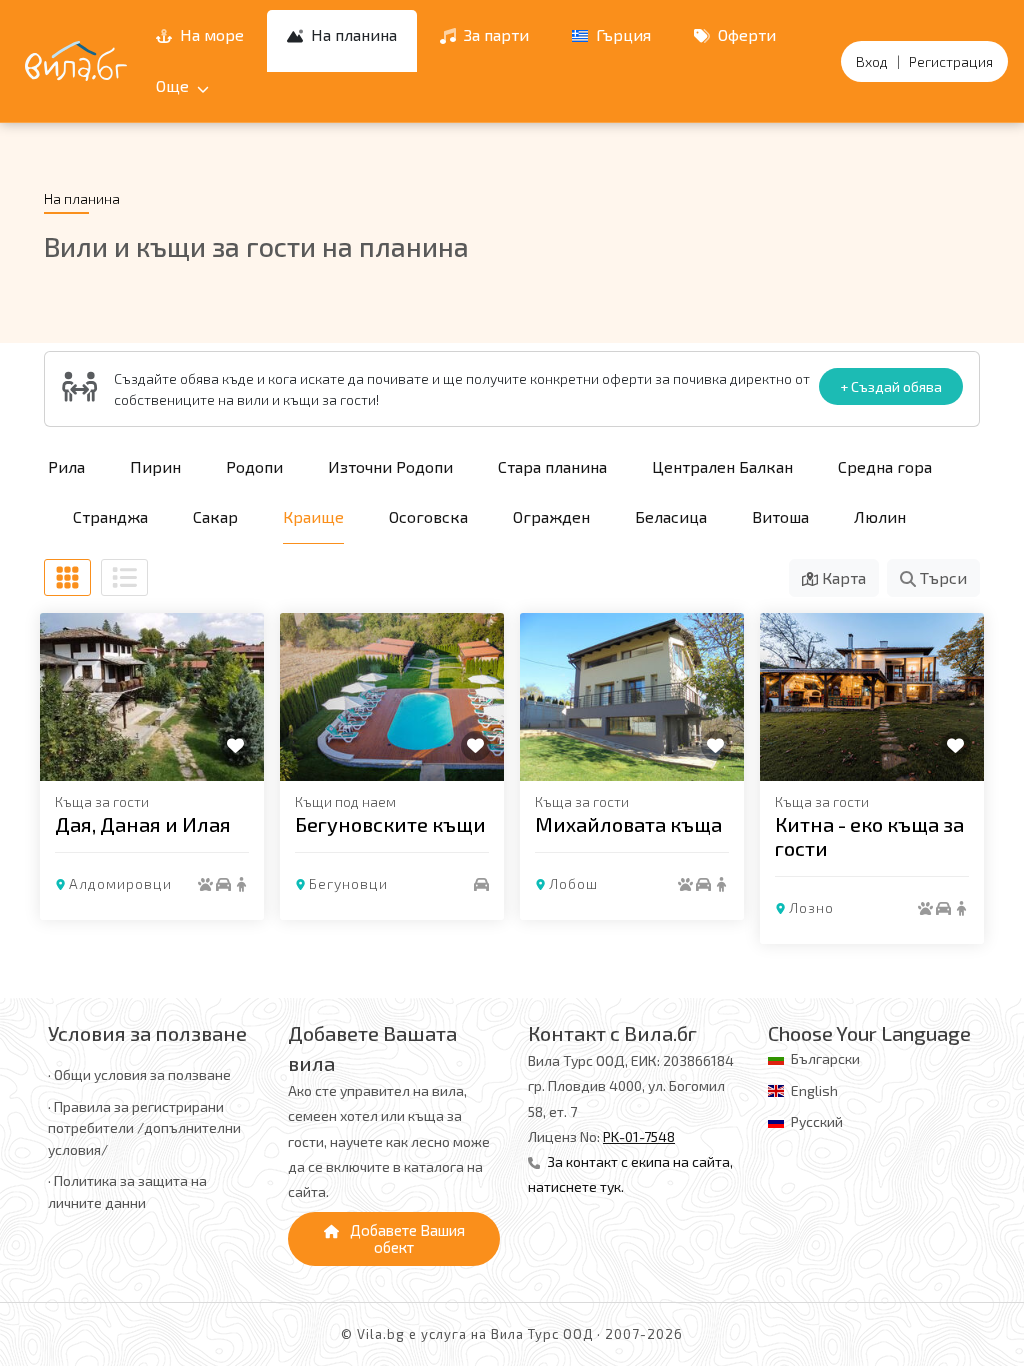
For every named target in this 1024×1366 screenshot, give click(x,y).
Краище (313, 516)
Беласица (671, 516)
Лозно (811, 907)
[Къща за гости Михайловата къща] (632, 697)
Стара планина (552, 466)
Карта (842, 577)
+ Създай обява (891, 386)
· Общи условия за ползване (139, 1074)
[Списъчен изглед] (124, 577)
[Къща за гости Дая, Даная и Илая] (152, 697)
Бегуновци (348, 883)
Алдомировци (120, 883)
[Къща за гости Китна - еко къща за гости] (872, 697)
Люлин (880, 516)
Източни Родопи (390, 466)
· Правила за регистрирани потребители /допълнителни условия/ (144, 1128)
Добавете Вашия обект (406, 1238)
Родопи (254, 466)
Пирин (155, 466)
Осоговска (428, 516)
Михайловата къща (628, 824)
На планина (352, 34)
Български (825, 1058)
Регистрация (951, 61)
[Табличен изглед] (67, 577)
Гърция (621, 34)
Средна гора (885, 466)
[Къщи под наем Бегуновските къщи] (392, 697)
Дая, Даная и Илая (143, 824)
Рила (66, 466)
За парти (494, 34)
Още (174, 85)
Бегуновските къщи (390, 824)
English (814, 1090)
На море (210, 34)
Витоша (780, 516)
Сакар (215, 516)
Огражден (551, 516)
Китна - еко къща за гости (869, 836)
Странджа (110, 516)
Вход (872, 61)
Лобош (573, 883)
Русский (817, 1121)
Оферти (745, 34)
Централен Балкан (722, 466)
